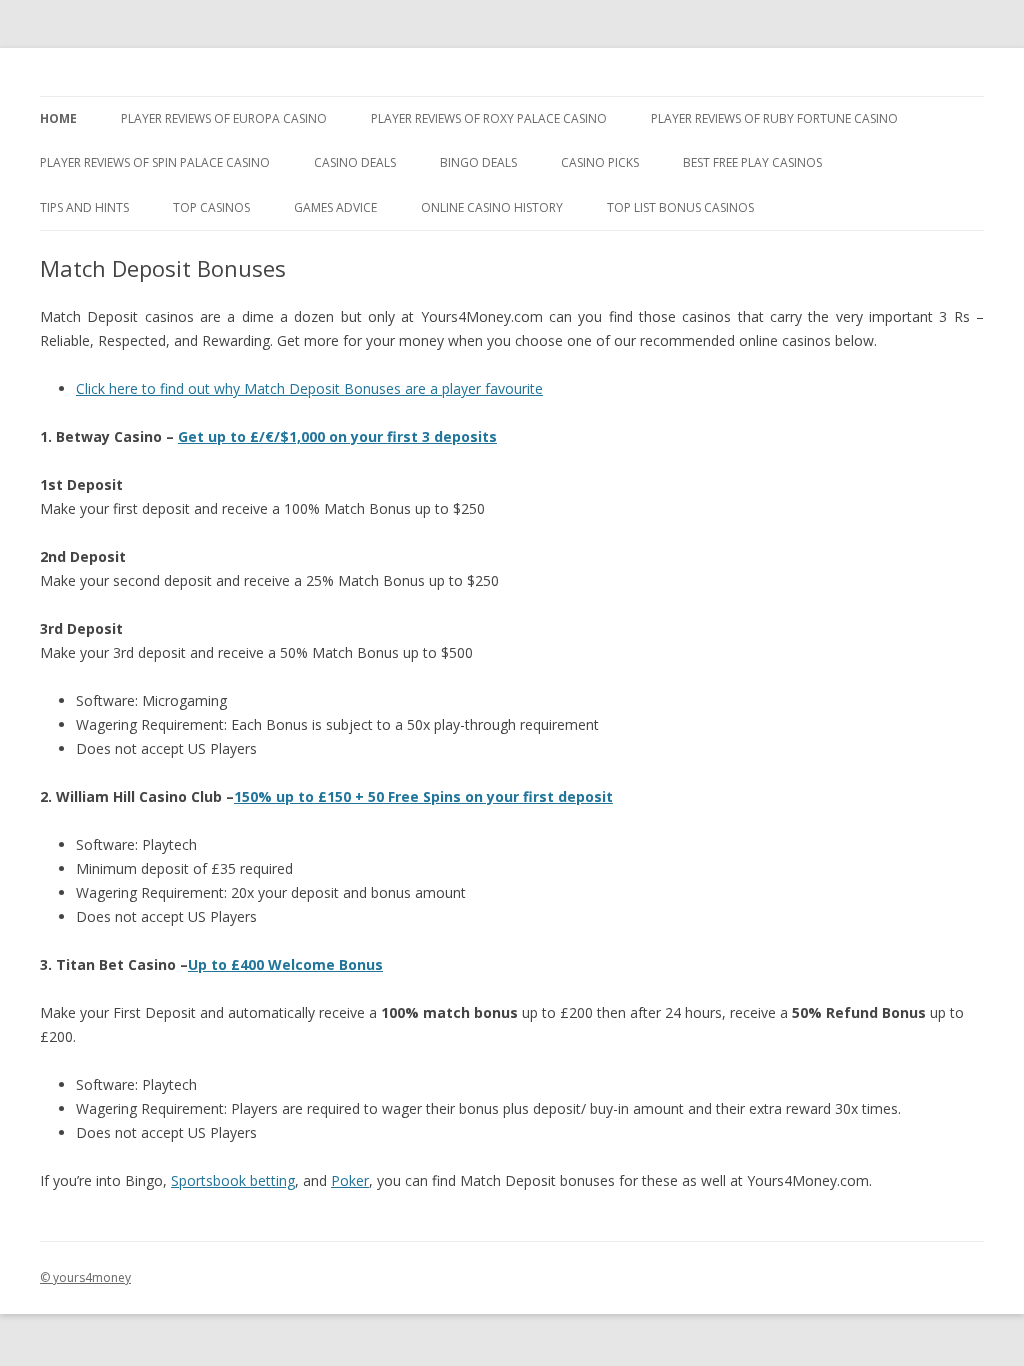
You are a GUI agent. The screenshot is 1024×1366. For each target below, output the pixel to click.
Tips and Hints (84, 207)
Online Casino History (492, 207)
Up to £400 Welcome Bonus (285, 964)
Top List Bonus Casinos (680, 207)
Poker (350, 1180)
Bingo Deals (478, 162)
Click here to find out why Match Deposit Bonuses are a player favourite (309, 388)
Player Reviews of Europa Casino (224, 118)
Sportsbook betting (233, 1180)
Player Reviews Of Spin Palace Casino (155, 162)
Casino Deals (355, 162)
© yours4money (85, 1277)
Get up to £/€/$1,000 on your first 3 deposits (337, 436)
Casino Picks (600, 162)
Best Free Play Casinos (752, 162)
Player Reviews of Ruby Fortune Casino (774, 118)
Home (58, 118)
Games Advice (335, 207)
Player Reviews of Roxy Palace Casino (489, 118)
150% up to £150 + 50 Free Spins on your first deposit (423, 796)
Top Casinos (211, 207)
